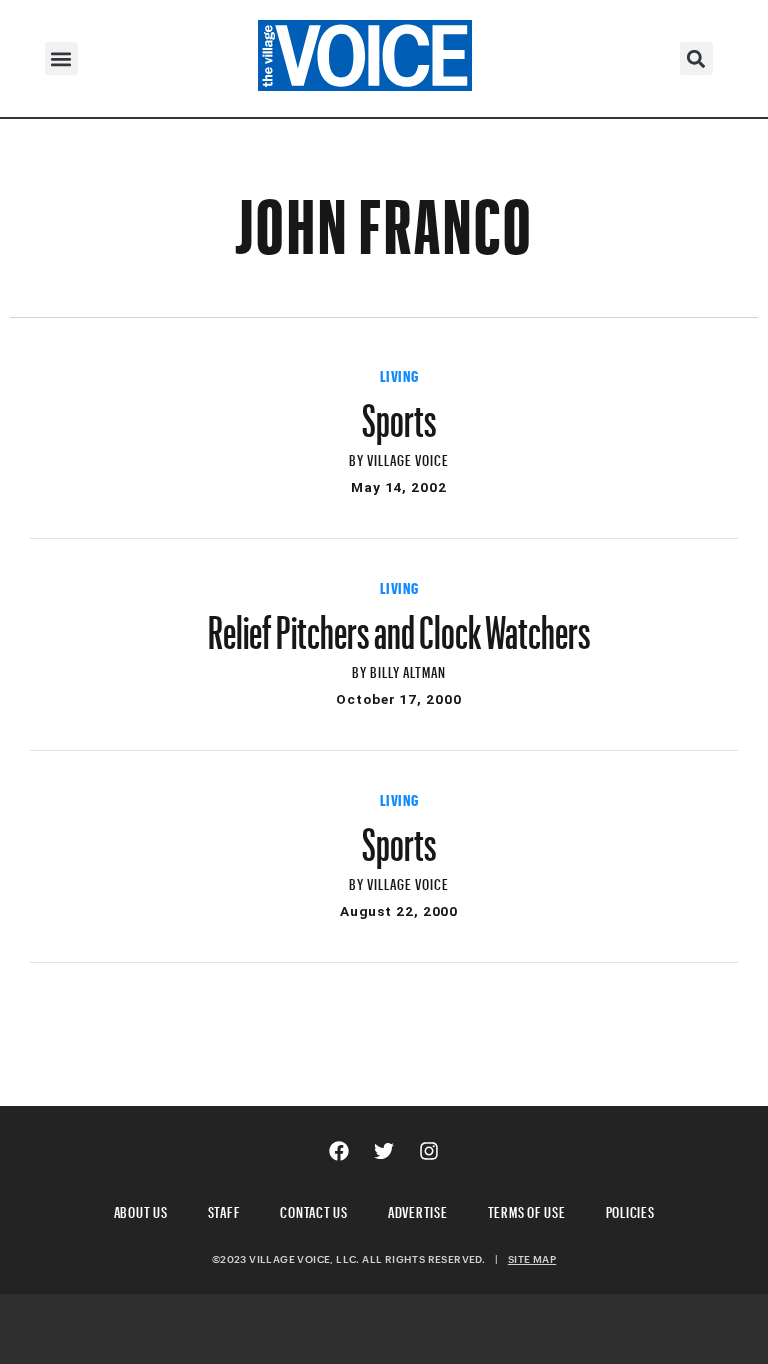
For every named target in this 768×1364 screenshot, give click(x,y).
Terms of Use (527, 1209)
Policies (630, 1209)
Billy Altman (408, 669)
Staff (224, 1209)
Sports (399, 411)
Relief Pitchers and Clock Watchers (399, 623)
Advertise (418, 1209)
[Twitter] (384, 1151)
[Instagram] (429, 1151)
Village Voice (408, 457)
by (358, 457)
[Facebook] (339, 1151)
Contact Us (314, 1209)
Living (399, 374)
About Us (141, 1209)
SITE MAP (532, 1259)
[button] (61, 58)
